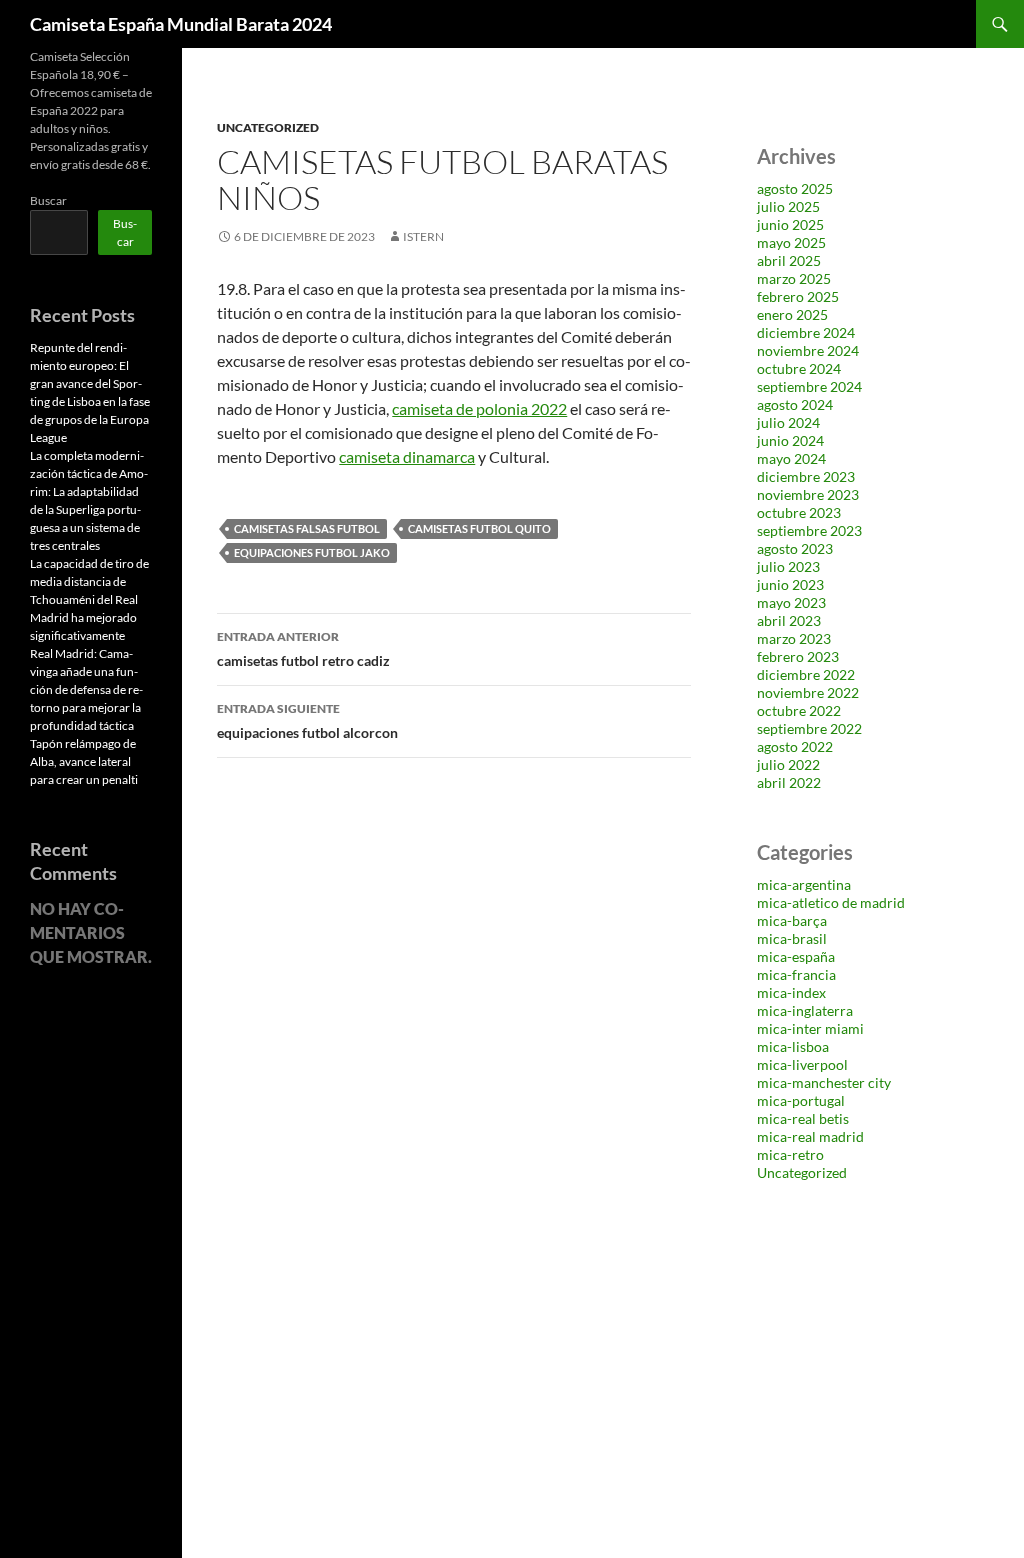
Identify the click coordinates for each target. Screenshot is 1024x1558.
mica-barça (792, 920)
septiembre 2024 (809, 386)
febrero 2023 (798, 656)
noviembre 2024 (808, 350)
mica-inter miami (810, 1028)
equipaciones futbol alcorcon (307, 721)
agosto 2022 (795, 746)
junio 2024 (790, 440)
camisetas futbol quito (479, 528)
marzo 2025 (794, 278)
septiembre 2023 (809, 530)
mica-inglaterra (805, 1010)
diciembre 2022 (806, 674)
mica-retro (790, 1154)
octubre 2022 (799, 710)
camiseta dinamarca (407, 456)
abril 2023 (789, 620)
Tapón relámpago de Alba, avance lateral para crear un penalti (84, 761)
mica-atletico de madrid (831, 902)
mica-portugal (801, 1100)
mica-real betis (803, 1118)
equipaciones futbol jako (312, 552)
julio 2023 (788, 566)
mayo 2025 (791, 242)
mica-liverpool (802, 1064)
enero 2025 (792, 314)
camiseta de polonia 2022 (479, 408)
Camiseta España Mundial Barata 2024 (181, 24)
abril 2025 (789, 260)
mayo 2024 (791, 458)
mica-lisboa (793, 1046)
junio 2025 (790, 224)
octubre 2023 (799, 512)
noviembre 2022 (808, 692)
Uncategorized (268, 127)
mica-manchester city (824, 1082)
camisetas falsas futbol (307, 528)
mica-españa (796, 956)
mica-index (791, 992)
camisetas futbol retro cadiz (303, 649)
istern (423, 236)
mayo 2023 (791, 602)
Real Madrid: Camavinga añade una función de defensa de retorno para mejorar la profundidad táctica (86, 689)
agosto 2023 (795, 548)
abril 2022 (789, 782)
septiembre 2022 (809, 728)
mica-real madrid (810, 1136)
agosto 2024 (795, 404)
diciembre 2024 (806, 332)
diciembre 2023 (806, 476)
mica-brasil (792, 938)
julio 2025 (788, 206)
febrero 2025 (798, 296)
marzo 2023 (794, 638)
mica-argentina (804, 884)
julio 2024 (788, 422)
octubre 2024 (799, 368)
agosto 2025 (795, 188)
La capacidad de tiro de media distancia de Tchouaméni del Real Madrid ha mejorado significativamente (89, 599)
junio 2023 (790, 584)
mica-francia (796, 974)
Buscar (48, 200)
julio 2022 (788, 764)
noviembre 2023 (808, 494)
